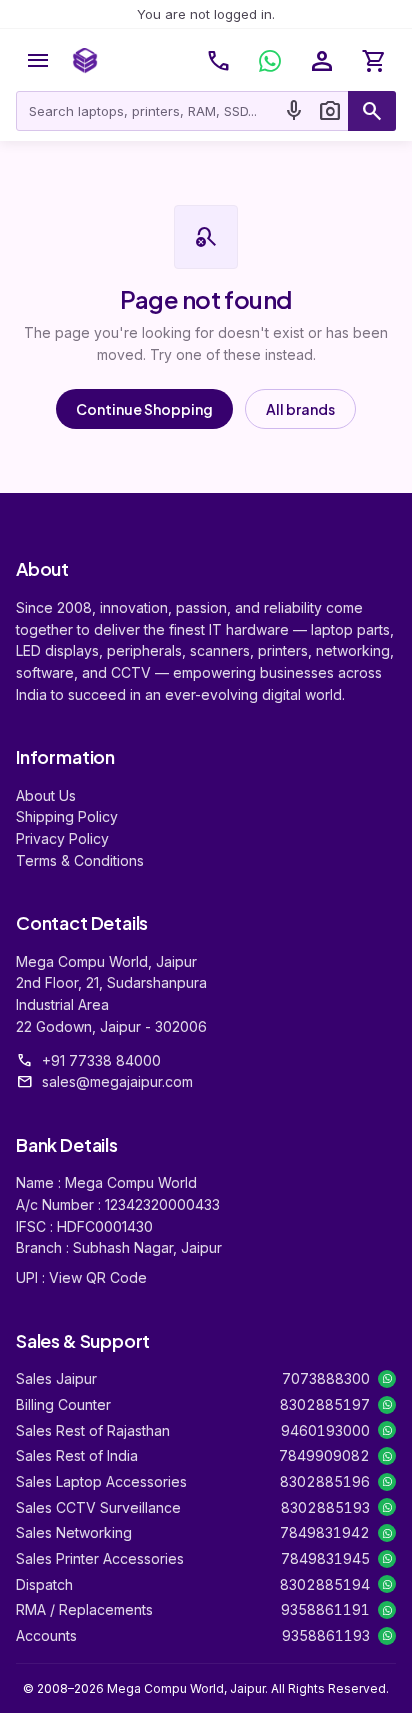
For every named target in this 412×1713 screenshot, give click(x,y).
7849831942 (325, 1532)
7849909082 (324, 1455)
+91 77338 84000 (101, 1060)
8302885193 (325, 1507)
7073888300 (326, 1378)
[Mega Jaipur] (85, 61)
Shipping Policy (67, 816)
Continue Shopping (144, 409)
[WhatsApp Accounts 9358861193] (387, 1636)
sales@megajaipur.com (117, 1081)
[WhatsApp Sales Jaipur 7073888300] (387, 1379)
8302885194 (325, 1584)
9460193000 (325, 1430)
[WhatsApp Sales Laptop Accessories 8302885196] (387, 1482)
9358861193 (326, 1635)
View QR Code (98, 1277)
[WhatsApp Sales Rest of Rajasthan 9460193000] (387, 1430)
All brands (300, 409)
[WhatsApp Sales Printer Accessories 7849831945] (387, 1559)
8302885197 (325, 1404)
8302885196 (325, 1481)
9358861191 (325, 1609)
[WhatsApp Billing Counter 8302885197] (387, 1405)
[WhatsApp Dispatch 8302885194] (387, 1584)
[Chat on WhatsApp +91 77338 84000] (270, 61)
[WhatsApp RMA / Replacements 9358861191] (387, 1610)
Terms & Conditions (80, 860)
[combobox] (146, 111)
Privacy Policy (62, 838)
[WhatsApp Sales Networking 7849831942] (387, 1533)
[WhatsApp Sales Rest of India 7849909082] (387, 1456)
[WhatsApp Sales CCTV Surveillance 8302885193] (387, 1507)
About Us (46, 795)
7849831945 (325, 1558)
